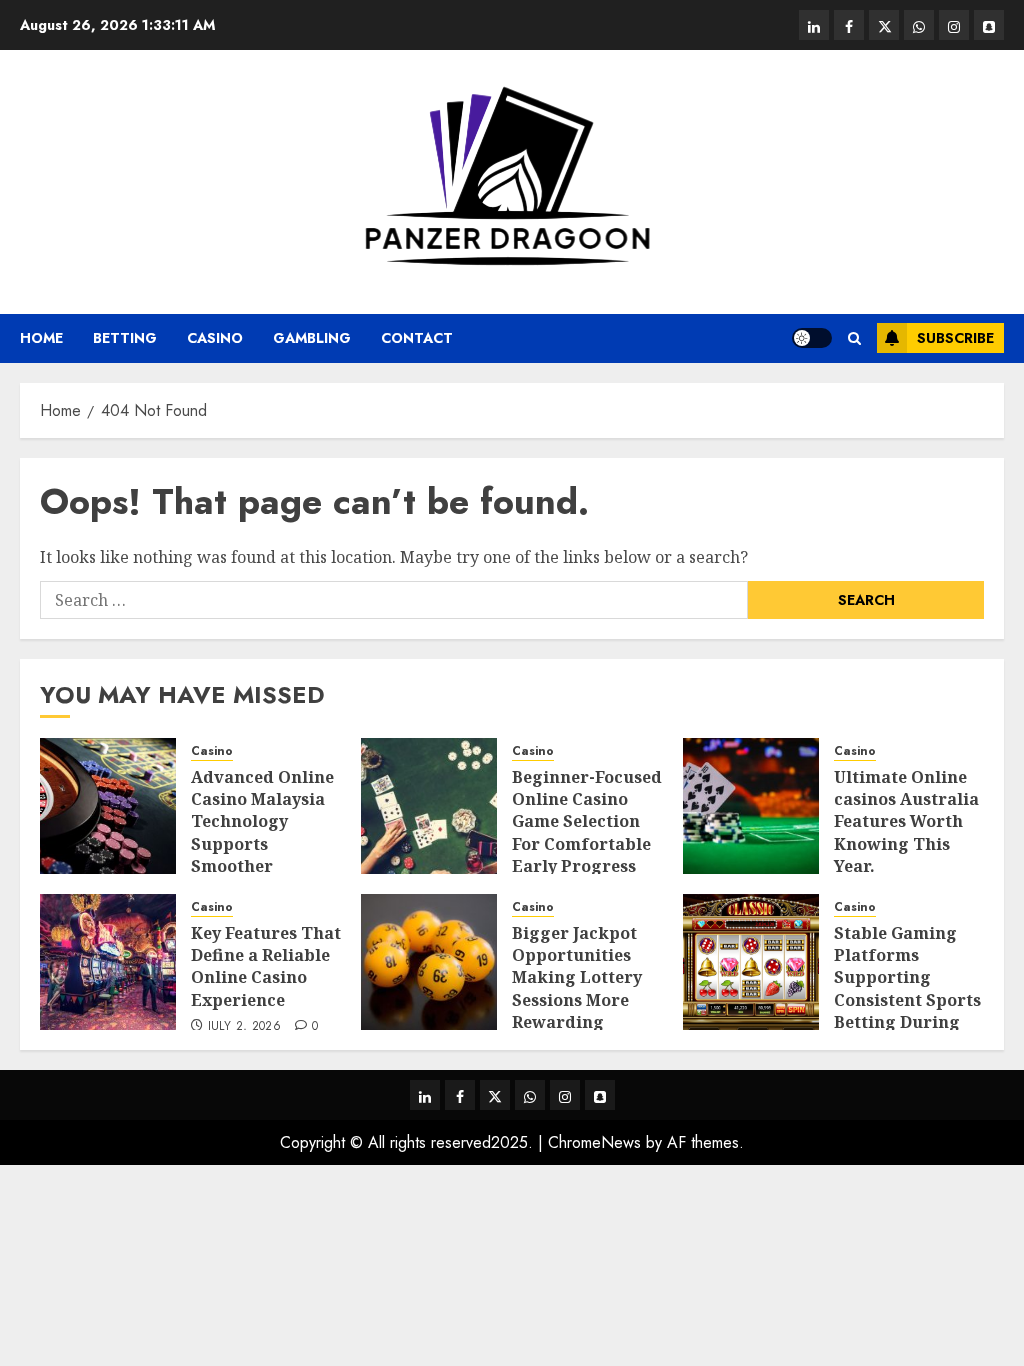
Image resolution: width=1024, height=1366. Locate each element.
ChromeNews (594, 1142)
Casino (215, 338)
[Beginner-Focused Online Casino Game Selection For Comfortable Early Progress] (429, 806)
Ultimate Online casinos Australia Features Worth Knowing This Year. (906, 822)
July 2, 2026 (244, 1027)
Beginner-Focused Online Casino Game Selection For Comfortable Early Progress (587, 822)
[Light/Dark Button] (812, 338)
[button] (854, 338)
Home (41, 338)
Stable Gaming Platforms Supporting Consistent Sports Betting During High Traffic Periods (907, 1000)
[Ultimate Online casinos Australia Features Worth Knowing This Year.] (751, 806)
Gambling (312, 338)
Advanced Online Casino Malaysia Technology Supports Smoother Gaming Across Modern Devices (262, 844)
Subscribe (955, 338)
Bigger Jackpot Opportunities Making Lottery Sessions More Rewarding (577, 978)
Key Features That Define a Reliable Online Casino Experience (266, 966)
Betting (125, 338)
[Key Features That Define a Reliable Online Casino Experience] (108, 962)
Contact (417, 338)
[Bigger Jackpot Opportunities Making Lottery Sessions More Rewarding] (429, 962)
